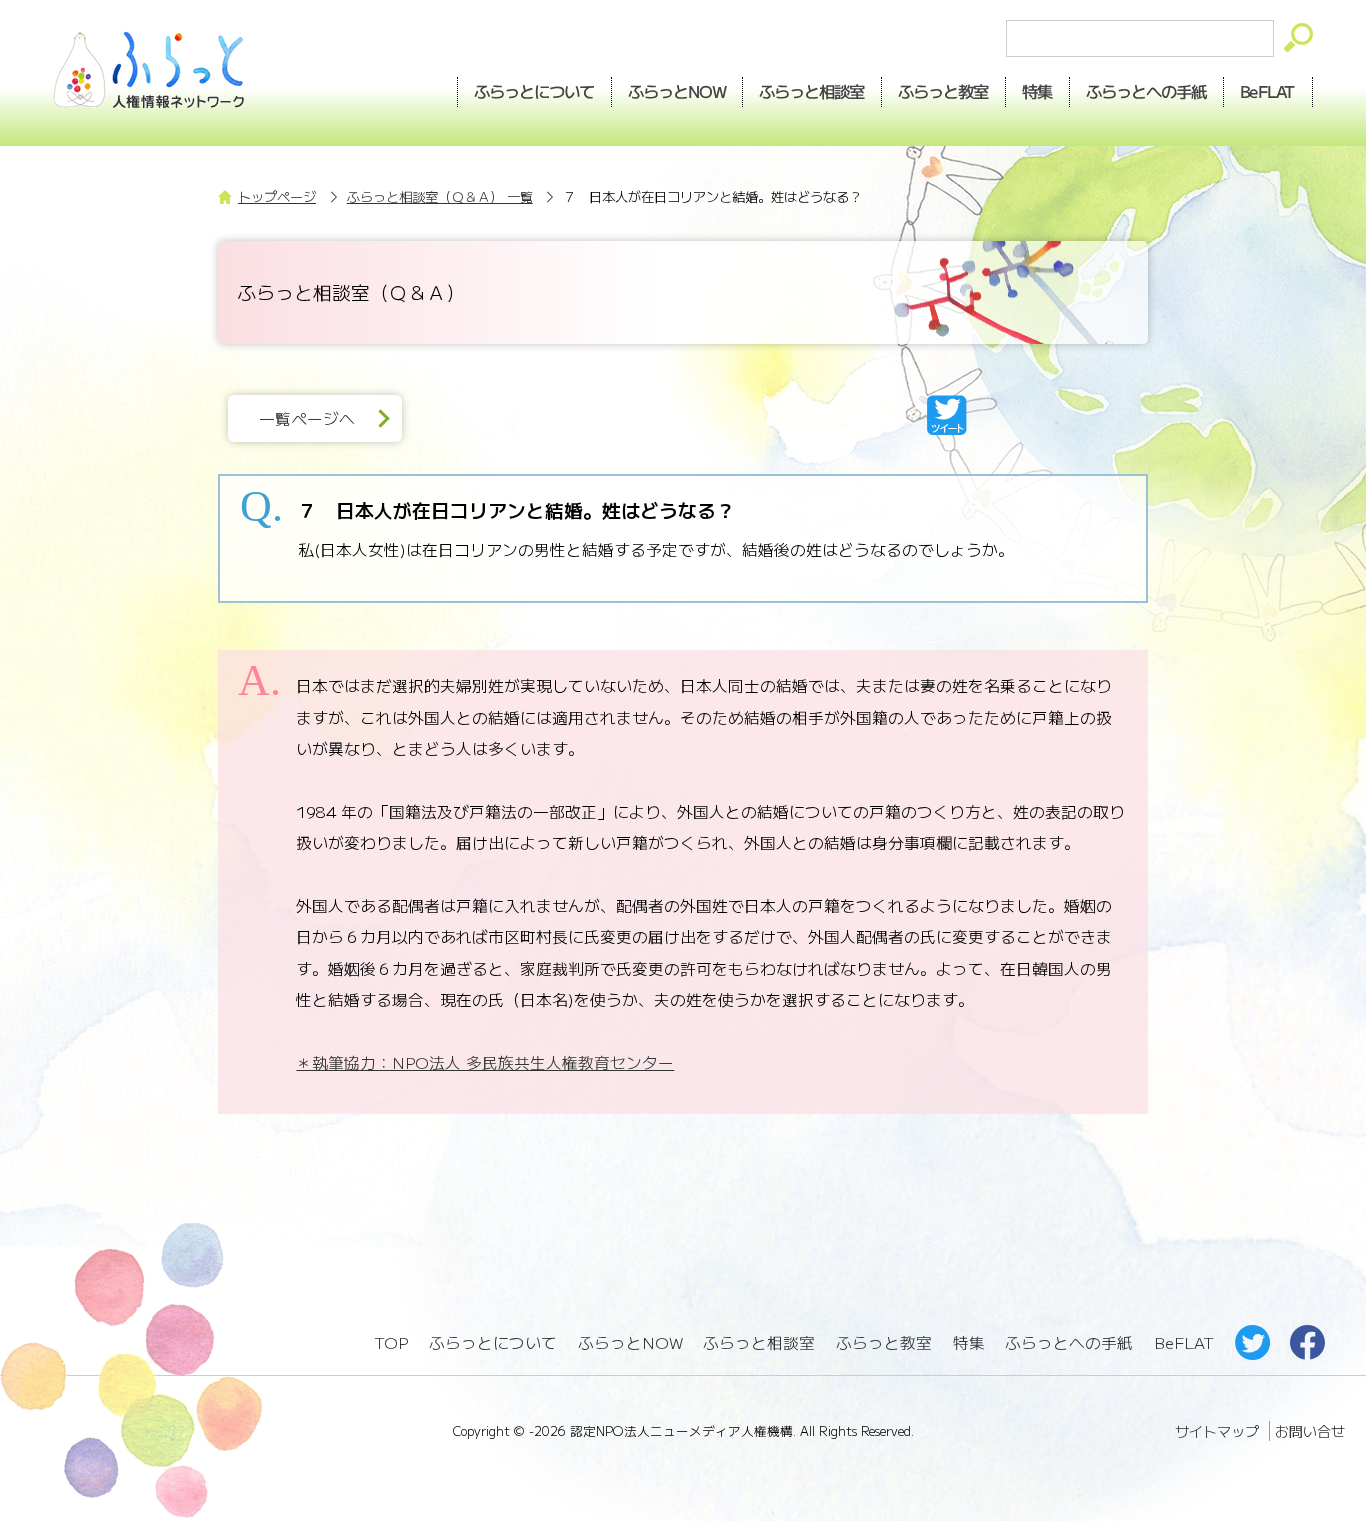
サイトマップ (1217, 1431)
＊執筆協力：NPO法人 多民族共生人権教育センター (485, 1062)
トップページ (277, 196)
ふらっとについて (534, 91)
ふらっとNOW (630, 1342)
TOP (391, 1342)
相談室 (812, 91)
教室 (944, 91)
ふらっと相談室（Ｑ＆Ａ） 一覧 (440, 196)
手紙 (1147, 91)
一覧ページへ (307, 418)
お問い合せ (1310, 1431)
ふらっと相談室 (759, 1342)
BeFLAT (1268, 91)
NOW (677, 91)
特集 (1038, 91)
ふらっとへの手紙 (1069, 1342)
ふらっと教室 (884, 1342)
